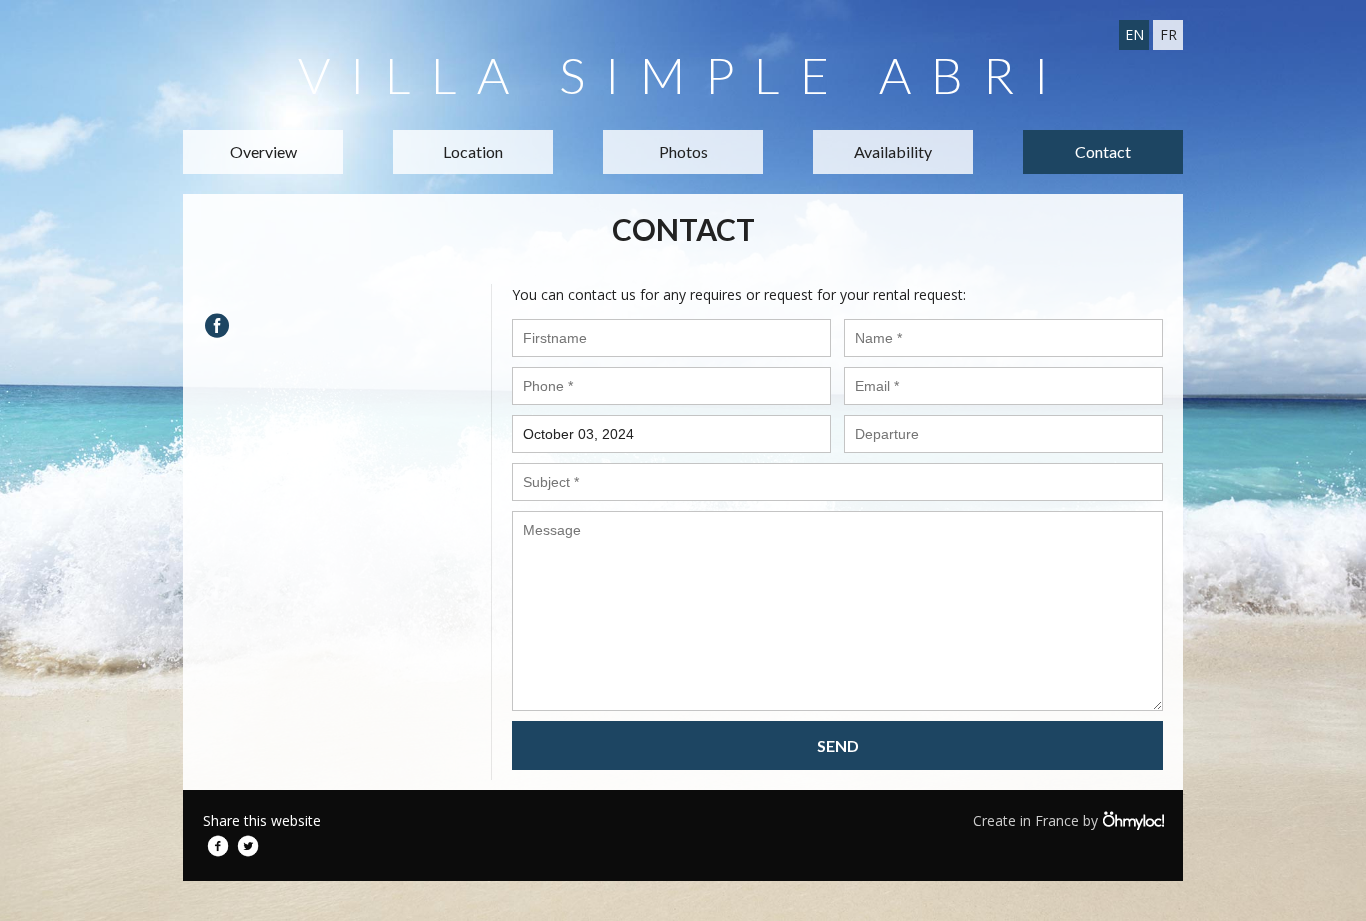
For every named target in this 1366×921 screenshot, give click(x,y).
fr (1168, 34)
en (1134, 34)
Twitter (248, 846)
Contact (1103, 151)
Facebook (218, 846)
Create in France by (1037, 820)
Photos (683, 151)
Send (838, 745)
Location (473, 151)
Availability (893, 151)
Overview (263, 151)
